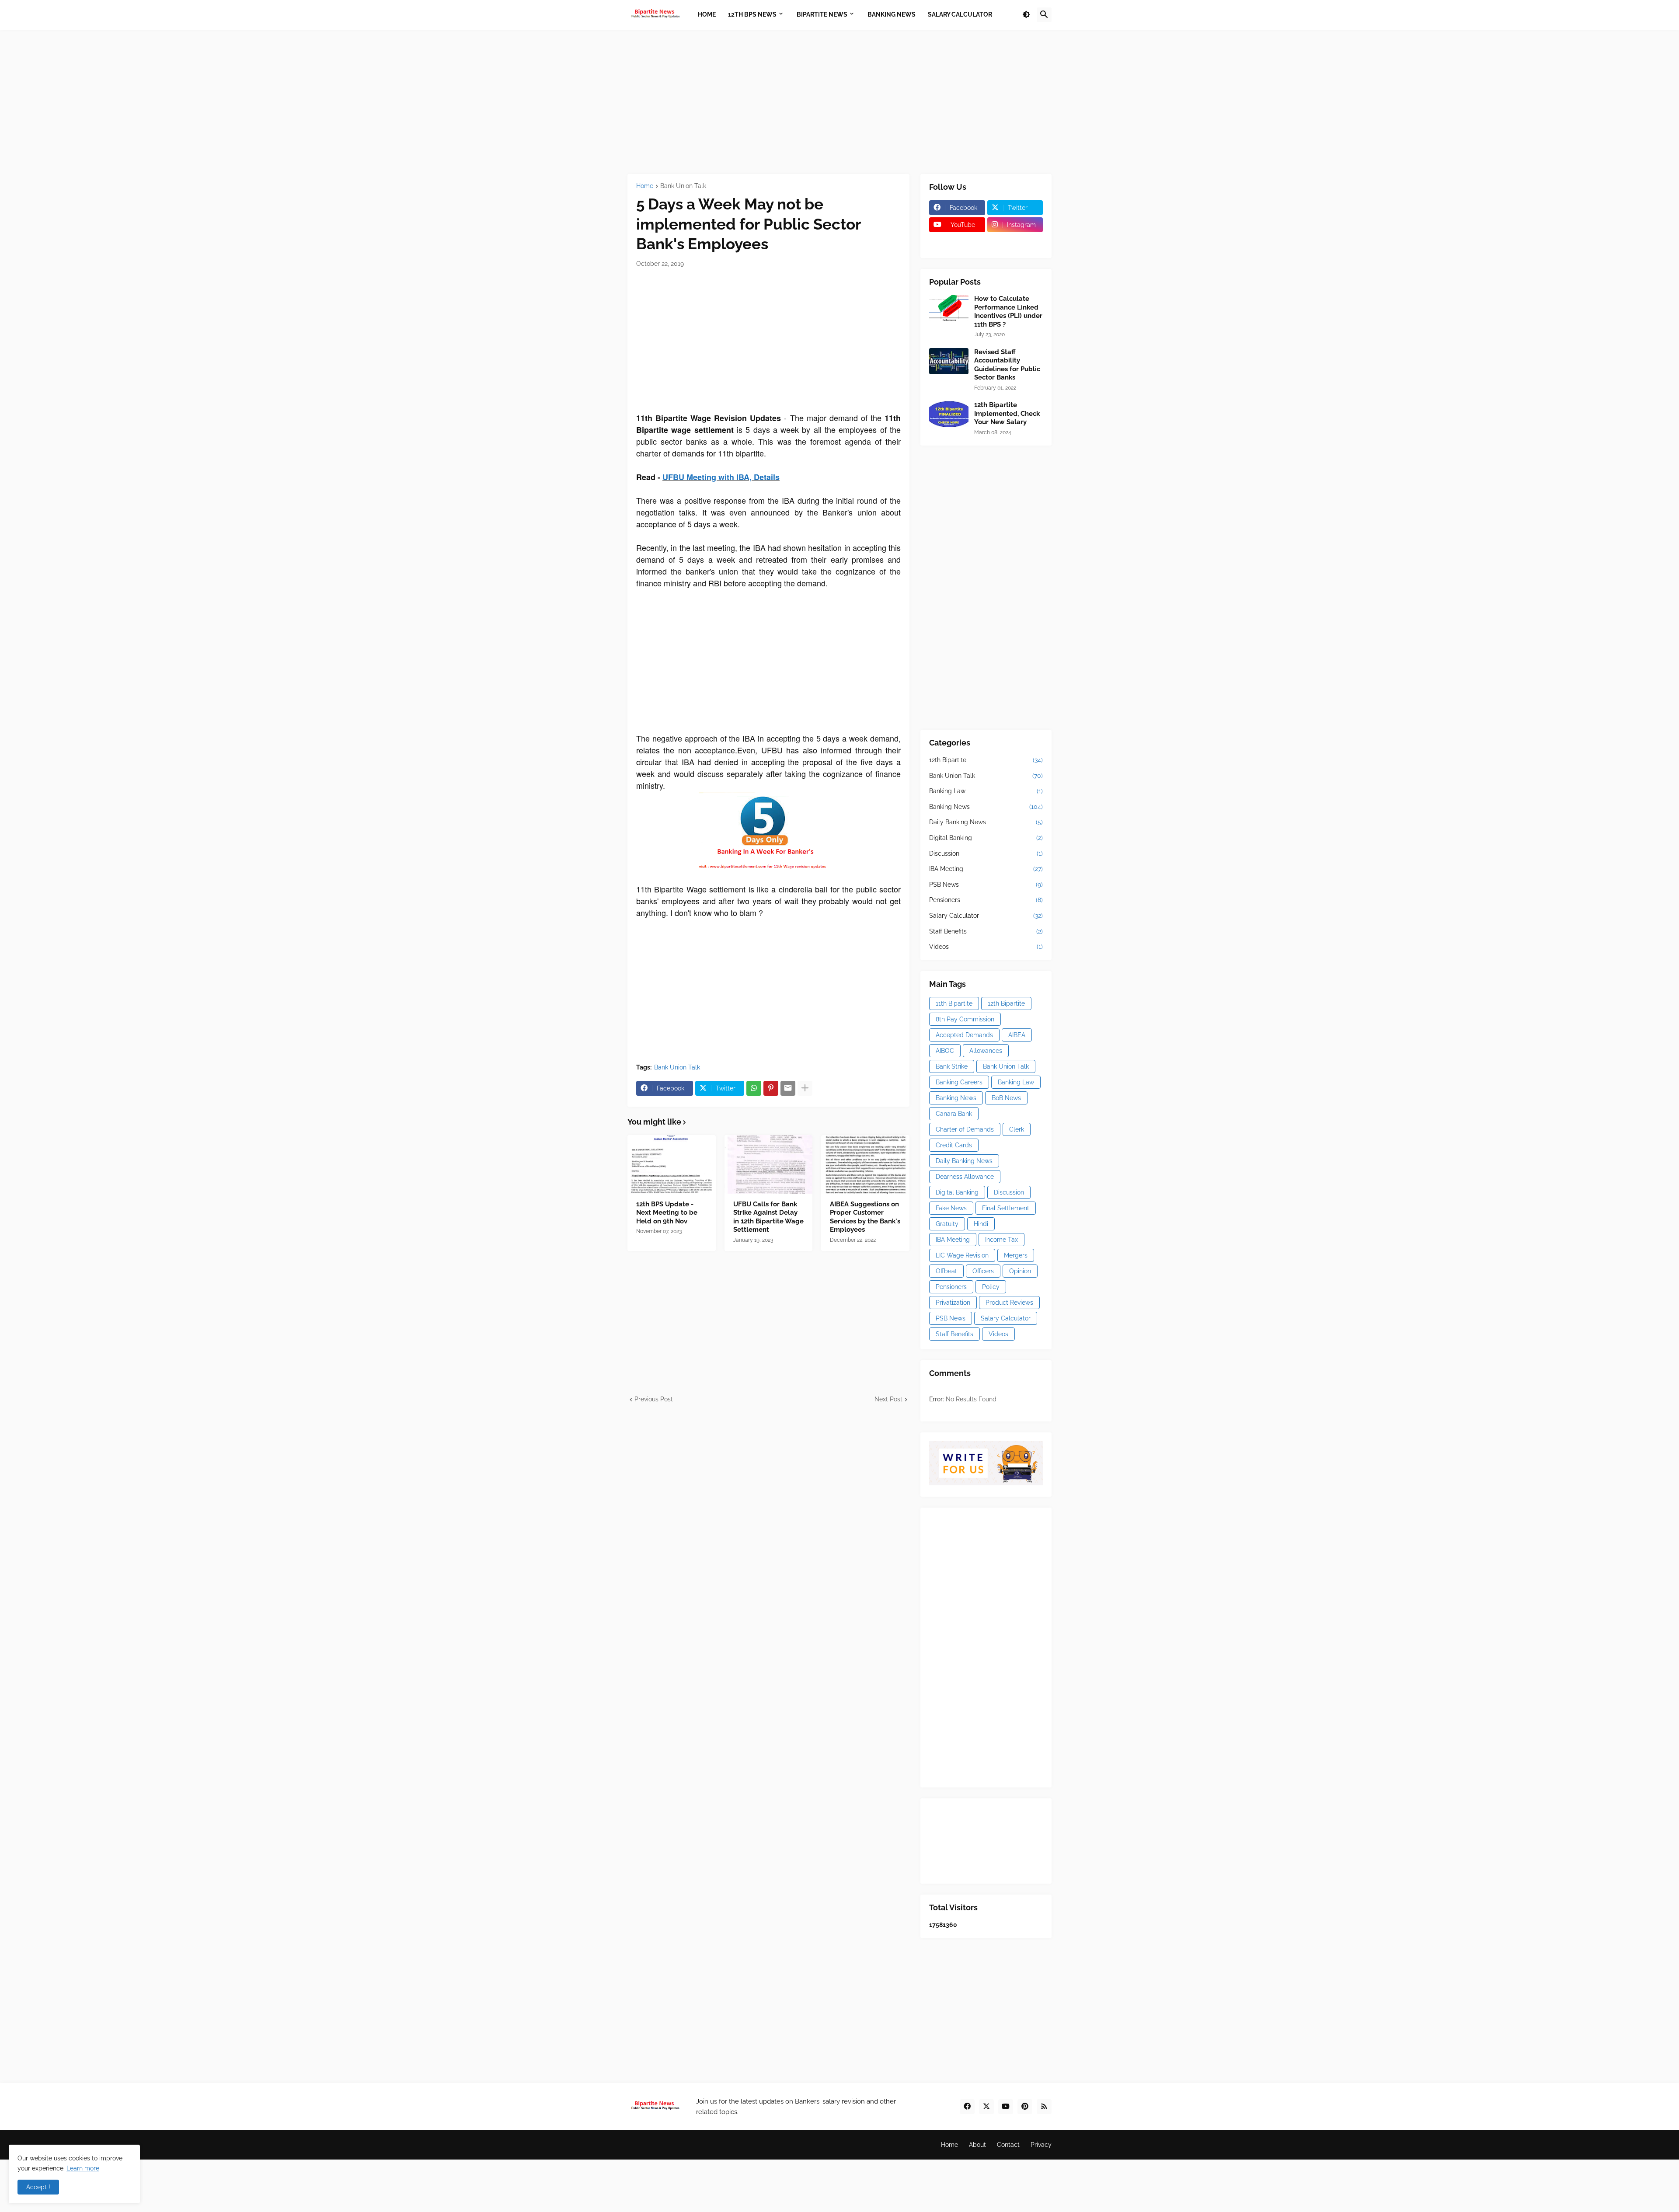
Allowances (986, 1051)
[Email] (788, 1088)
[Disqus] (768, 1513)
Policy (991, 1287)
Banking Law (986, 791)
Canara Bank (954, 1114)
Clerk (1017, 1129)
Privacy (1041, 2145)
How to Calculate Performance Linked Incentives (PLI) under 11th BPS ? (1008, 312)
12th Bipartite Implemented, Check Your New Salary (1007, 413)
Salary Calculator (986, 916)
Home (645, 186)
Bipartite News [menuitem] (822, 14)
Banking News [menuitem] (892, 14)
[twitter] (986, 2107)
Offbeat (946, 1271)
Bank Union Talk (683, 186)
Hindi (981, 1224)
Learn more (83, 2168)
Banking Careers (959, 1082)
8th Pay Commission (965, 1019)
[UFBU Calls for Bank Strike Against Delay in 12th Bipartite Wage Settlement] (769, 1164)
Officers (983, 1271)
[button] (1026, 15)
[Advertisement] (839, 102)
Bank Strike (952, 1066)
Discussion (986, 853)
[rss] (1044, 2107)
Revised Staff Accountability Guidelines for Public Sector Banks (1007, 365)
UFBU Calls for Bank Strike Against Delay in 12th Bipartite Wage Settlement (768, 1217)
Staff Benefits (986, 931)
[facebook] (967, 2107)
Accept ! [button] (38, 2187)
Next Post (888, 1399)
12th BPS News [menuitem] (752, 14)
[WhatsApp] (754, 1088)
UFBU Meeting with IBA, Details (721, 477)
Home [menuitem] (707, 14)
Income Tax (1001, 1240)
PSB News (986, 885)
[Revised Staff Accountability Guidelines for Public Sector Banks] (949, 361)
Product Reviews (1009, 1303)
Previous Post (654, 1399)
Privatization (953, 1303)
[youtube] (1006, 2107)
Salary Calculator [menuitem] (960, 14)
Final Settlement (1006, 1208)
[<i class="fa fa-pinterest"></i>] (957, 242)
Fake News (951, 1208)
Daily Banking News (986, 822)
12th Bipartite (986, 760)
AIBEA (1017, 1035)
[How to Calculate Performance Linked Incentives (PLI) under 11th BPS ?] (949, 308)
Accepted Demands (964, 1035)
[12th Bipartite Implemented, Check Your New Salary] (949, 414)
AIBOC (945, 1051)
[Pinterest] (771, 1088)
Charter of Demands (965, 1129)
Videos (986, 947)
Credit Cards (954, 1145)
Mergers (1016, 1255)
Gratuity (947, 1224)
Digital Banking (986, 838)
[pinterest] (1025, 2107)
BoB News (1006, 1098)
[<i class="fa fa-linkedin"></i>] (1015, 242)
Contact (1008, 2145)
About (977, 2145)
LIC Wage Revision (962, 1255)
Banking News (986, 807)
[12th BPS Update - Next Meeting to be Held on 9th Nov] (672, 1164)
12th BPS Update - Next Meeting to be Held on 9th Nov (667, 1213)
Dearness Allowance (965, 1177)
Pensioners (986, 900)
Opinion (1020, 1271)
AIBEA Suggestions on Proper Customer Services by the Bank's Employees (865, 1217)
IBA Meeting (986, 869)
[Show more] (805, 1088)
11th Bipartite (954, 1003)
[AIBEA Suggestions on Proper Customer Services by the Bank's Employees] (865, 1164)
